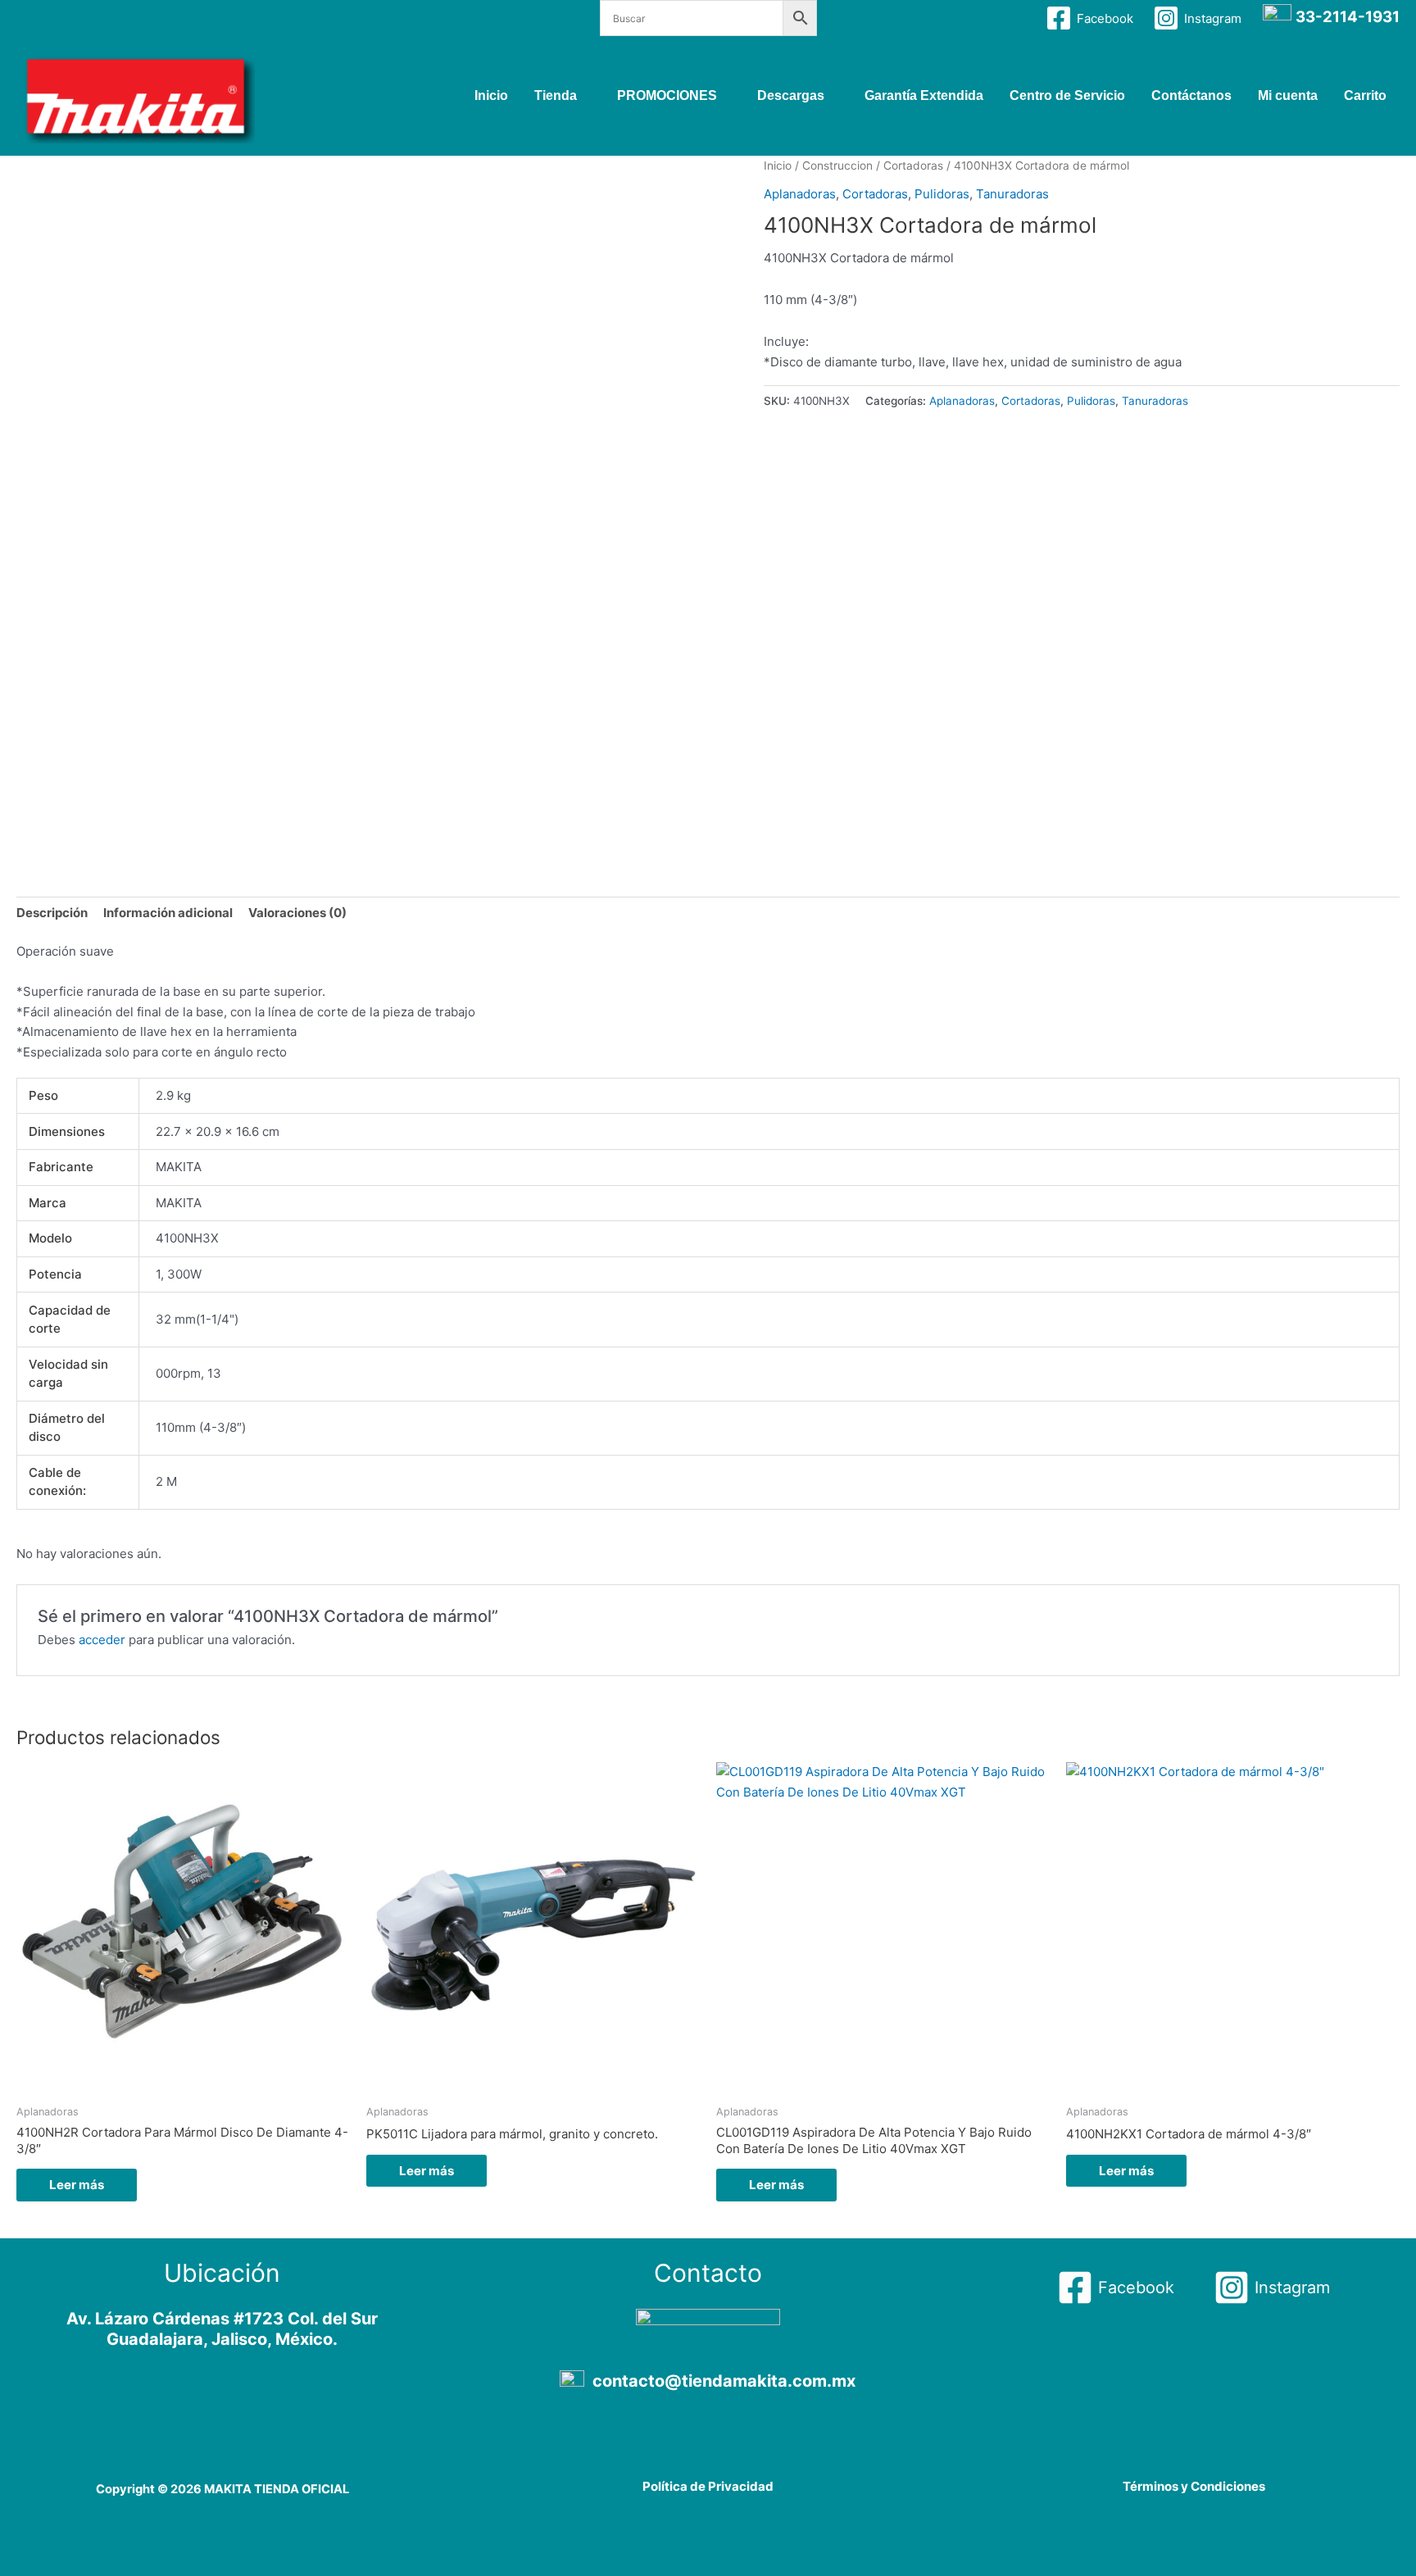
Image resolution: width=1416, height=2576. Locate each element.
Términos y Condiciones (1194, 2486)
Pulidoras (942, 194)
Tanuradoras (1012, 194)
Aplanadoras (800, 194)
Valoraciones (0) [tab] (297, 913)
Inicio (491, 95)
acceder (102, 1640)
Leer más (77, 2185)
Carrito (1365, 95)
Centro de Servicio (1067, 95)
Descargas (791, 95)
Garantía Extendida (924, 95)
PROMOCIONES (667, 95)
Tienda (556, 95)
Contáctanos (1191, 95)
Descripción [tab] (52, 913)
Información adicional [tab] (168, 913)
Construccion (837, 166)
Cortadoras (913, 166)
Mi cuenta (1288, 95)
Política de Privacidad (708, 2486)
